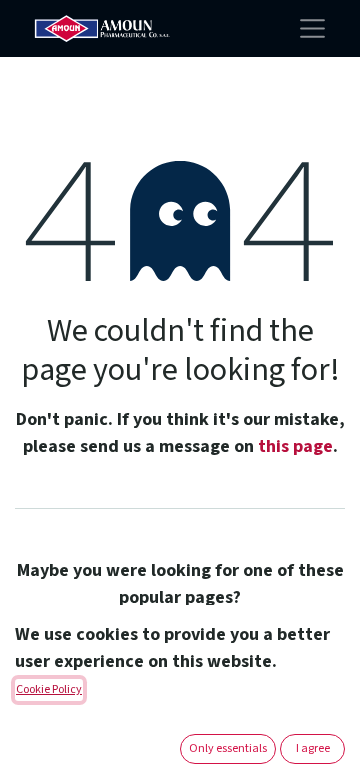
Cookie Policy (49, 689)
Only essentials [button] (228, 748)
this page (295, 446)
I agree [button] (313, 748)
